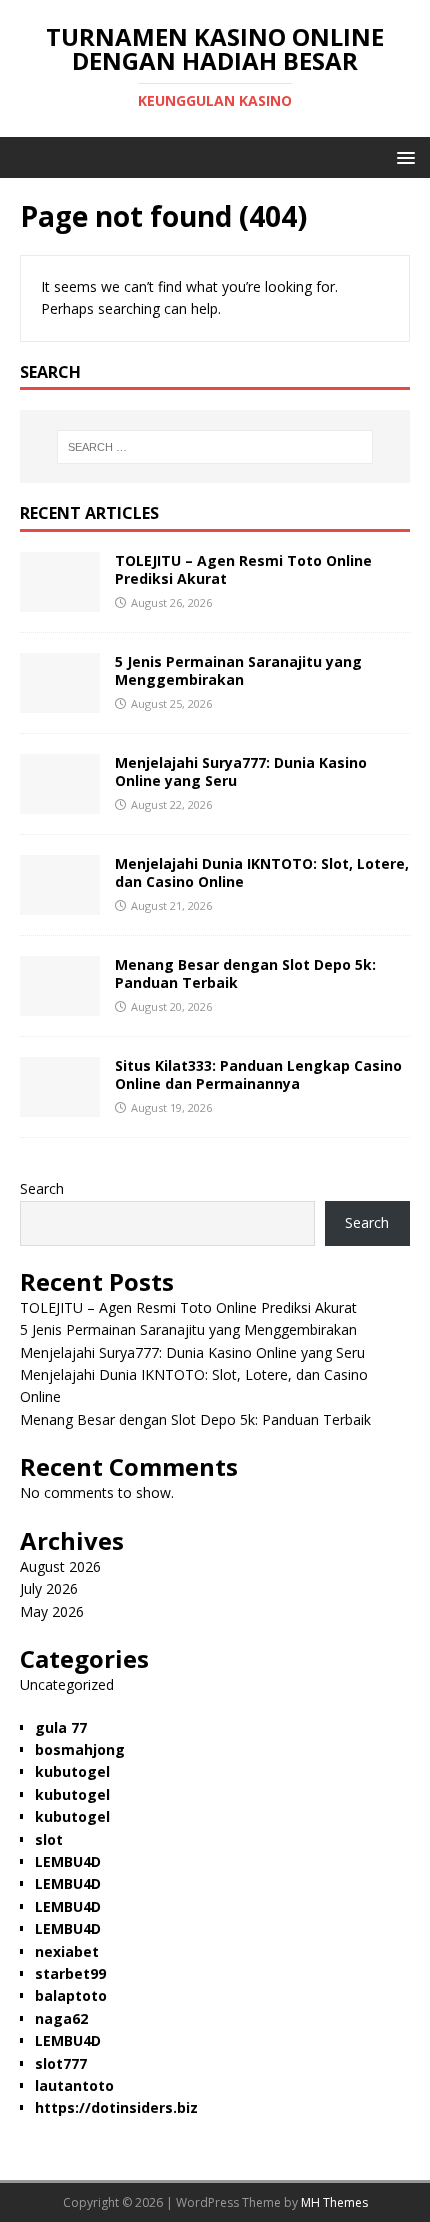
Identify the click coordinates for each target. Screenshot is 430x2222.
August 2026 (60, 1566)
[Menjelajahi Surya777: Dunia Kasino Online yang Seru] (60, 802)
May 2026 (52, 1611)
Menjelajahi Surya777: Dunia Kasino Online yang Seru (241, 771)
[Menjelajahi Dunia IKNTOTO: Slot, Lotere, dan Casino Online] (60, 903)
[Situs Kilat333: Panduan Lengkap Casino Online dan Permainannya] (60, 1105)
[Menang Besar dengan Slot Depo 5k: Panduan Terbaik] (60, 1004)
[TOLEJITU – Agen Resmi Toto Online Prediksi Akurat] (60, 600)
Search (42, 1188)
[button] (402, 156)
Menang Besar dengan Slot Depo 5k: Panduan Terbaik (245, 973)
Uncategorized (67, 1684)
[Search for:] (215, 447)
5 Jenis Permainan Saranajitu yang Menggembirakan (238, 670)
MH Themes (334, 2202)
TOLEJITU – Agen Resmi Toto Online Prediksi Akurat (243, 569)
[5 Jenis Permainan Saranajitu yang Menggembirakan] (60, 701)
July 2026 (49, 1588)
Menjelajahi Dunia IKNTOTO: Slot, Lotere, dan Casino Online (262, 872)
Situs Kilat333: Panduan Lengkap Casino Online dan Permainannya (258, 1074)
